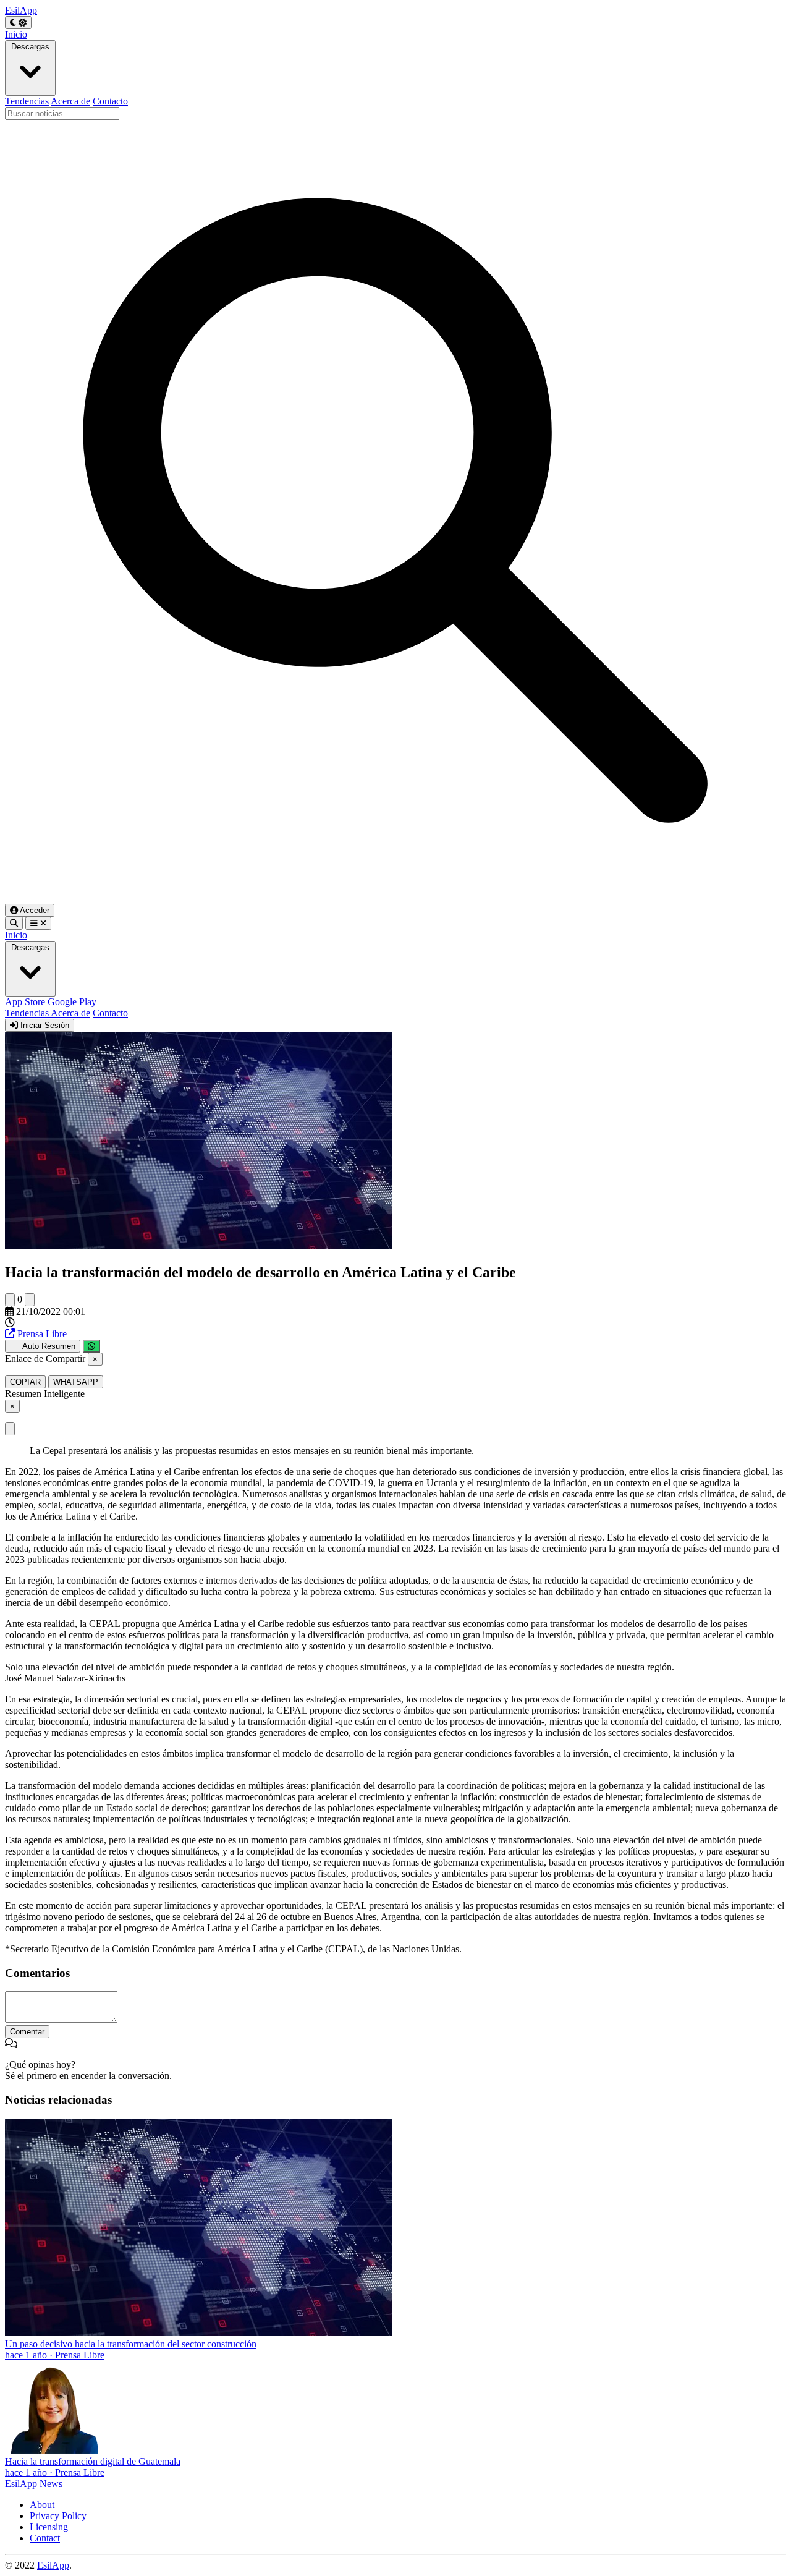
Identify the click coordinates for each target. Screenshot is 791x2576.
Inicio (16, 34)
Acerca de (70, 101)
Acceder (34, 910)
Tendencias (27, 101)
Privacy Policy (58, 2516)
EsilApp (53, 2565)
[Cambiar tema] (18, 23)
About (42, 2505)
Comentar (27, 2032)
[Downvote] (30, 1300)
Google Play (72, 1002)
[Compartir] (91, 1346)
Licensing (49, 2527)
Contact (45, 2538)
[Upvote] (10, 1300)
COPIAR (25, 1382)
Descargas (30, 47)
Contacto (110, 101)
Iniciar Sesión (44, 1025)
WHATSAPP (76, 1382)
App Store (26, 1002)
